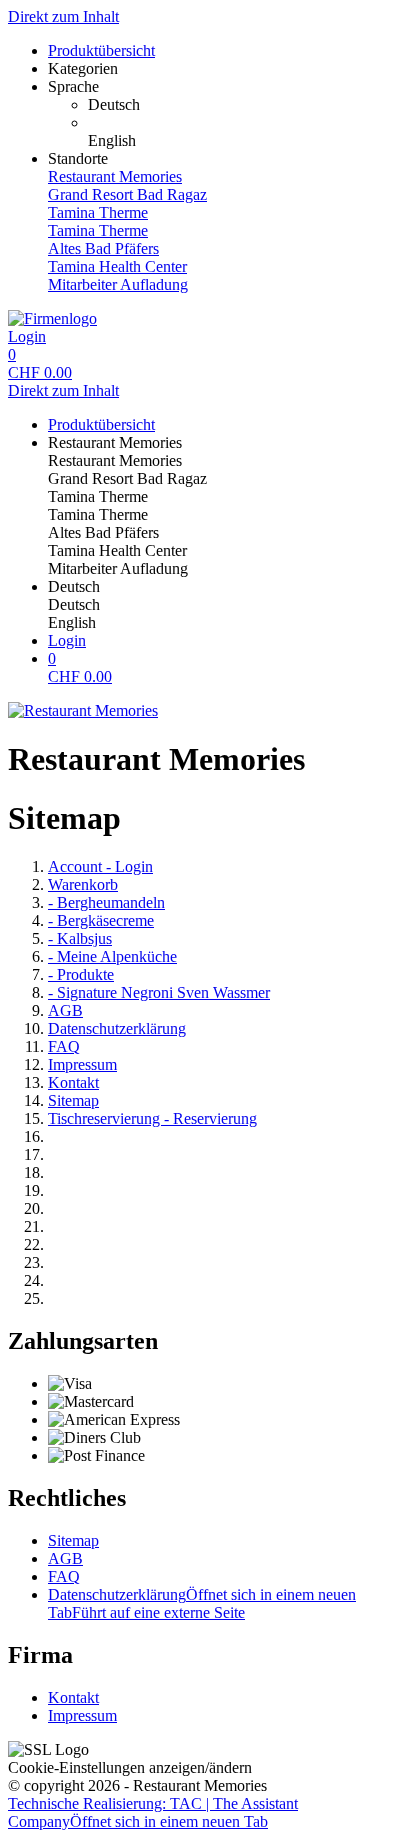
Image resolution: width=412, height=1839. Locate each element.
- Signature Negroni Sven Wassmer (159, 992)
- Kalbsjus (80, 938)
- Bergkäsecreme (101, 920)
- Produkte (81, 974)
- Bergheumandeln (106, 902)
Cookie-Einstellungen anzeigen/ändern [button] (130, 1767)
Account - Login (100, 866)
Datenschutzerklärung (117, 1028)
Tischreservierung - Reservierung (152, 1118)
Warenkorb (83, 884)
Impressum (82, 1064)
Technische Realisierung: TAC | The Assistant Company (153, 1812)
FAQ (64, 1046)
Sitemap (73, 1100)
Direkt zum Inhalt (63, 16)
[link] (246, 105)
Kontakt (73, 1082)
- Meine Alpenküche (112, 956)
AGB (65, 1010)
